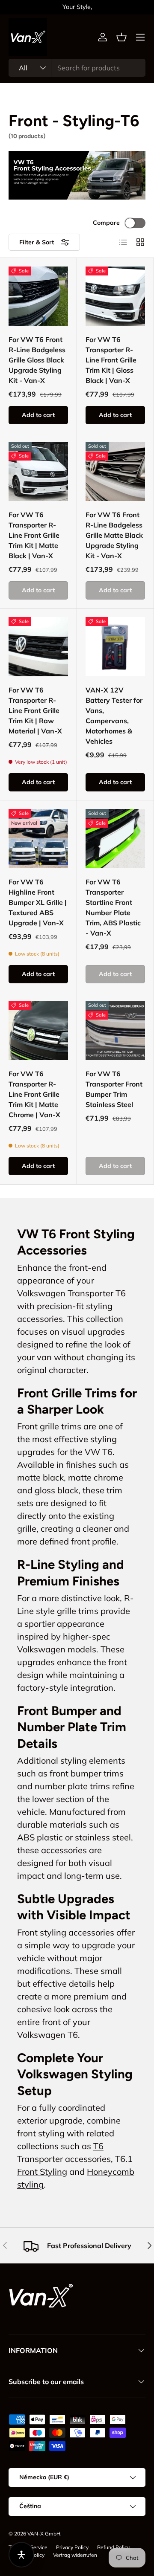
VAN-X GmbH (44, 2534)
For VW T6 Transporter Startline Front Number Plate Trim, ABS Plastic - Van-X (113, 907)
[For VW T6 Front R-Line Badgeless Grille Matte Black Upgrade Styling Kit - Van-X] (115, 471)
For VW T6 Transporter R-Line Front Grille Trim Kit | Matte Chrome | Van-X (34, 1094)
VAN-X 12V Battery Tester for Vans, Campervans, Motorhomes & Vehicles (114, 716)
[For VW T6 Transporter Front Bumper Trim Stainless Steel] (115, 1030)
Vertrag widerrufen (75, 2555)
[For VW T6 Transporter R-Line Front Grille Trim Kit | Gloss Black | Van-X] (115, 296)
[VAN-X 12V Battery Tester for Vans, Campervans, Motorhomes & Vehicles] (115, 647)
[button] (121, 37)
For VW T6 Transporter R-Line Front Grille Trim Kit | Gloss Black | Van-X (111, 360)
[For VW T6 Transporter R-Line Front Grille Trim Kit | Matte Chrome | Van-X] (38, 1030)
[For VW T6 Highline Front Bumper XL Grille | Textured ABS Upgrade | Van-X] (38, 839)
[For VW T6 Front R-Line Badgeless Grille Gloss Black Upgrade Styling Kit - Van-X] (38, 296)
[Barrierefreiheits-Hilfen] (21, 2555)
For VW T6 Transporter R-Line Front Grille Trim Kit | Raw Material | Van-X (35, 710)
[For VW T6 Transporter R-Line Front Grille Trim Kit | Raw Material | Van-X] (38, 647)
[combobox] (77, 68)
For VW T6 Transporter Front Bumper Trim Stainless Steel (114, 1089)
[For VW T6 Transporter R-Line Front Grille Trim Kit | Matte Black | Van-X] (38, 471)
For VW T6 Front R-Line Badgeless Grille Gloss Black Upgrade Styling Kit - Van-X (37, 360)
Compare (106, 223)
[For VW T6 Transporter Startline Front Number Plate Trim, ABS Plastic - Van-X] (115, 839)
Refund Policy (113, 2547)
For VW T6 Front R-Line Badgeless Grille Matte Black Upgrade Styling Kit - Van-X (114, 535)
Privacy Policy (72, 2547)
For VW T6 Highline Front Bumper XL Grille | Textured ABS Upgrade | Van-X (38, 902)
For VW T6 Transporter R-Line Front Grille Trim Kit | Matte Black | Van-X (34, 535)
